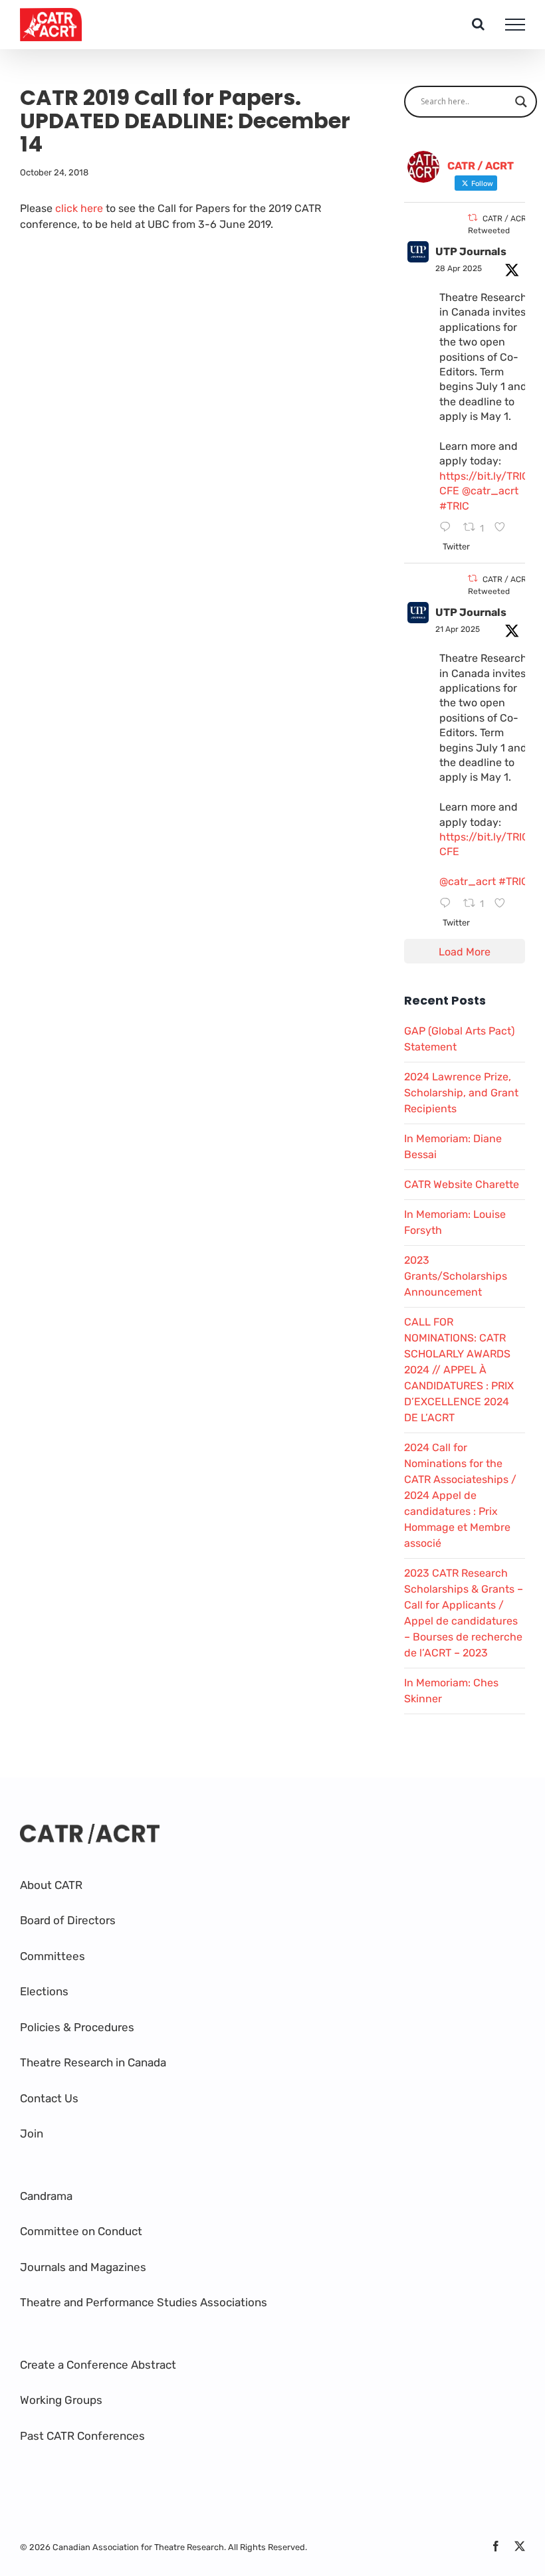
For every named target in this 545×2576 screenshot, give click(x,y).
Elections (44, 1991)
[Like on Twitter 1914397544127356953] (504, 904)
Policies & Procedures (77, 2027)
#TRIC (454, 506)
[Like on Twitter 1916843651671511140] (504, 528)
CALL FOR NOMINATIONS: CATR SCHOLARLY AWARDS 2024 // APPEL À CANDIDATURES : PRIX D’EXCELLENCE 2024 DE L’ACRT (459, 1370)
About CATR (51, 1885)
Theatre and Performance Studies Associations (144, 2302)
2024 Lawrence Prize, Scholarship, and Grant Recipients (461, 1093)
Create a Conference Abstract (98, 2365)
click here (79, 208)
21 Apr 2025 (458, 629)
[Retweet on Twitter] (473, 218)
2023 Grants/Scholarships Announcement (456, 1276)
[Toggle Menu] (515, 25)
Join (32, 2133)
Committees (53, 1956)
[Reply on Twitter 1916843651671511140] (448, 528)
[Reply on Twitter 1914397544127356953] (448, 904)
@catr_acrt (490, 491)
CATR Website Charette (462, 1184)
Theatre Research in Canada (93, 2062)
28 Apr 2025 (459, 268)
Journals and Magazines (83, 2267)
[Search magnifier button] (521, 102)
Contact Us (49, 2098)
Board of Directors (68, 1920)
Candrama (46, 2196)
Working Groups (61, 2400)
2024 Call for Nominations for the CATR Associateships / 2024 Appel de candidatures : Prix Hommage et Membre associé (460, 1495)
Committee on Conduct (81, 2231)
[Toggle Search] (478, 24)
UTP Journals (471, 251)
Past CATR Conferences (82, 2436)
